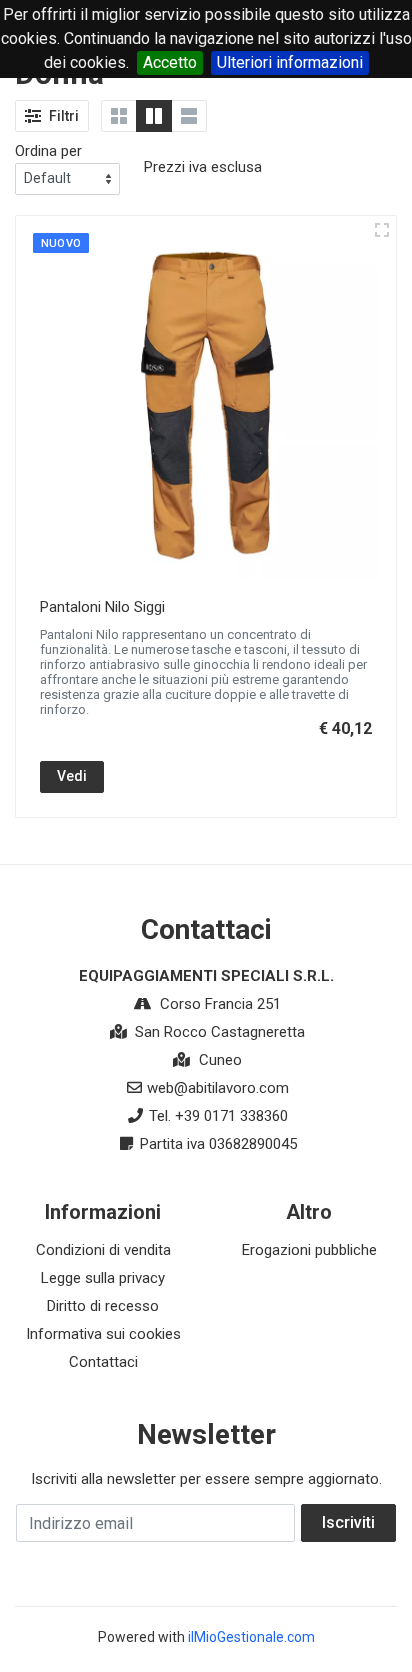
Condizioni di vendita (103, 1250)
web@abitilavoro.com (218, 1088)
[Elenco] (189, 116)
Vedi (72, 776)
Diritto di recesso (103, 1306)
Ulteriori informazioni (290, 62)
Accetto (170, 62)
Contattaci (103, 1362)
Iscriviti (348, 1522)
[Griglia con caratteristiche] (154, 116)
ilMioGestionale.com (251, 1637)
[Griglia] (119, 116)
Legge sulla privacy (103, 1278)
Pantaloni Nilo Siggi (102, 607)
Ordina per (48, 151)
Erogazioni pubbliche (309, 1250)
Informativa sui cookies (103, 1334)
